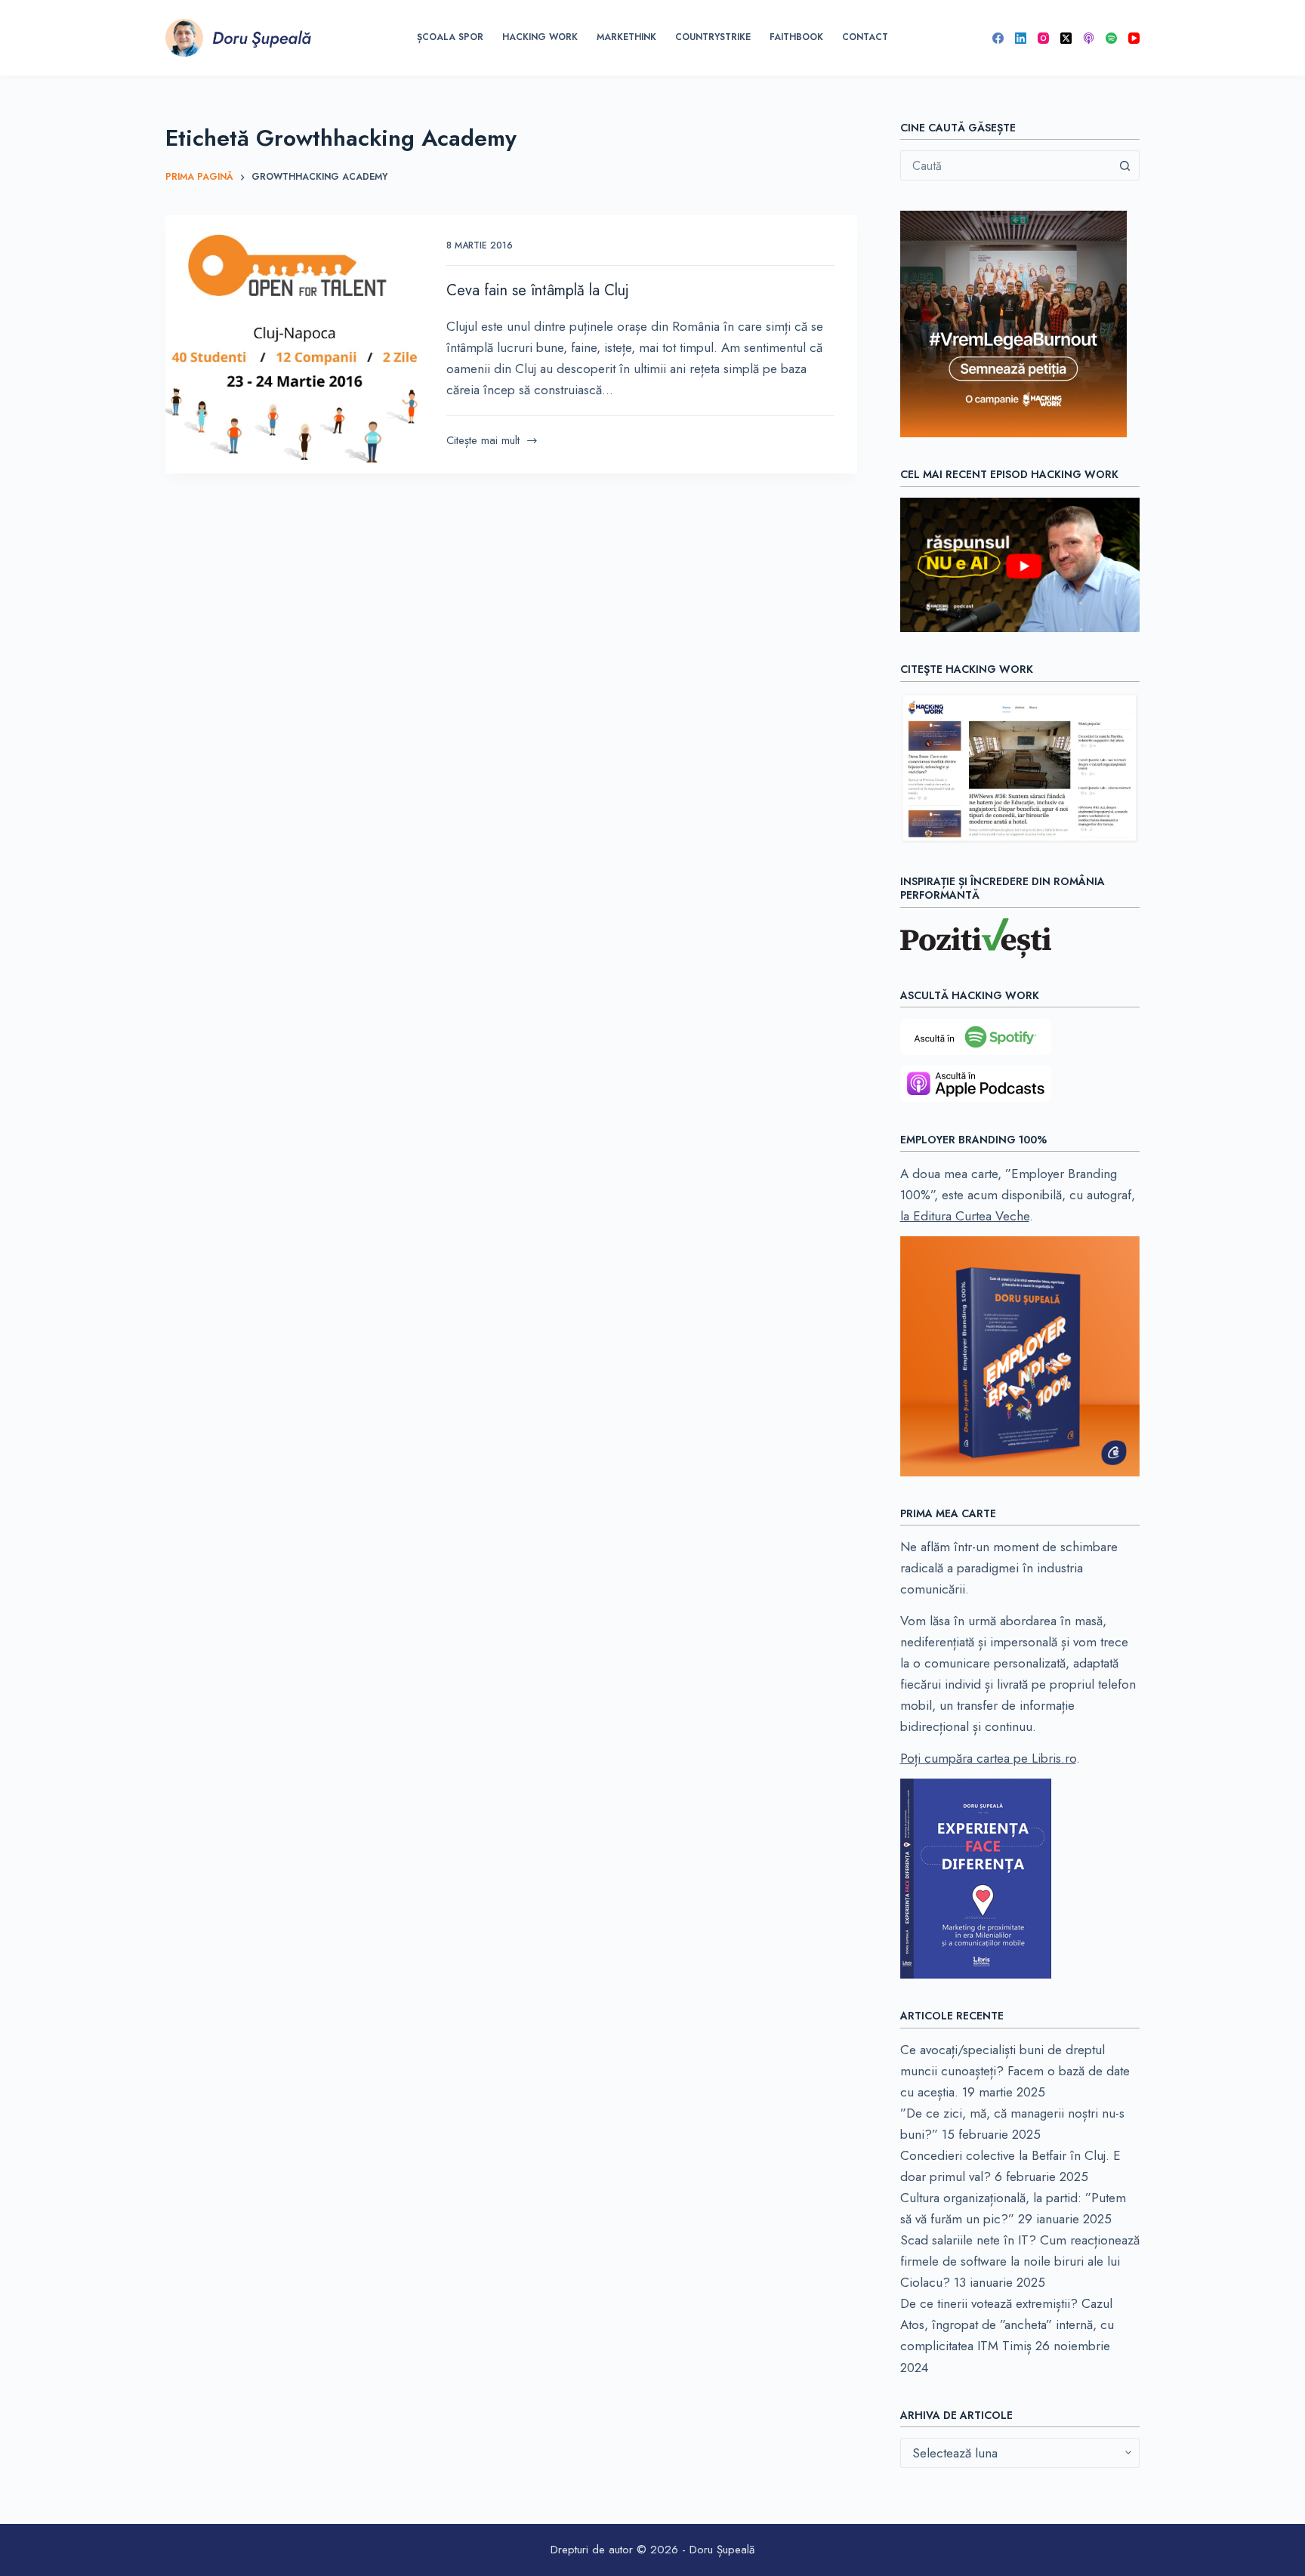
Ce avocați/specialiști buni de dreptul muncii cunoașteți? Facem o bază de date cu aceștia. (1015, 2071)
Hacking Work (540, 37)
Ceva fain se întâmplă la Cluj (538, 290)
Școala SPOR (450, 37)
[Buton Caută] (1125, 165)
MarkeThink (626, 37)
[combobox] (1006, 165)
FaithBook (796, 37)
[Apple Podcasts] (1089, 38)
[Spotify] (1111, 38)
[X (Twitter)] (1066, 38)
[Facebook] (998, 38)
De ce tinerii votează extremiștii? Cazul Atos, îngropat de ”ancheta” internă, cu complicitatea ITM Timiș (1007, 2325)
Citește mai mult (483, 441)
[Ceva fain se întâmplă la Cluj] (295, 344)
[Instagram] (1043, 38)
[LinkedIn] (1021, 38)
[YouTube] (1134, 38)
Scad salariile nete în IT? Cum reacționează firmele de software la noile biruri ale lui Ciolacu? (1020, 2261)
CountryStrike (713, 37)
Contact (865, 37)
